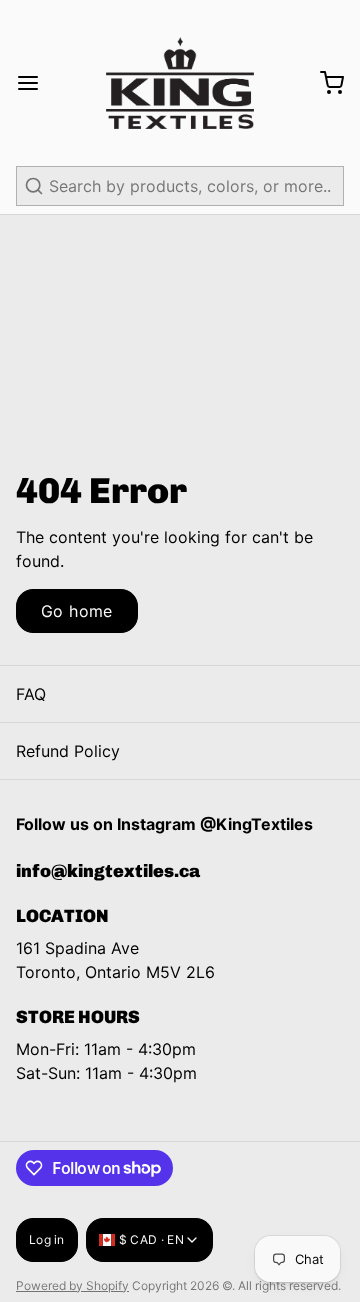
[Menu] (36, 83)
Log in (47, 1239)
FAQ (31, 694)
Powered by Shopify (72, 1285)
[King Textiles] (180, 83)
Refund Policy (68, 751)
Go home (77, 611)
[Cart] (324, 83)
